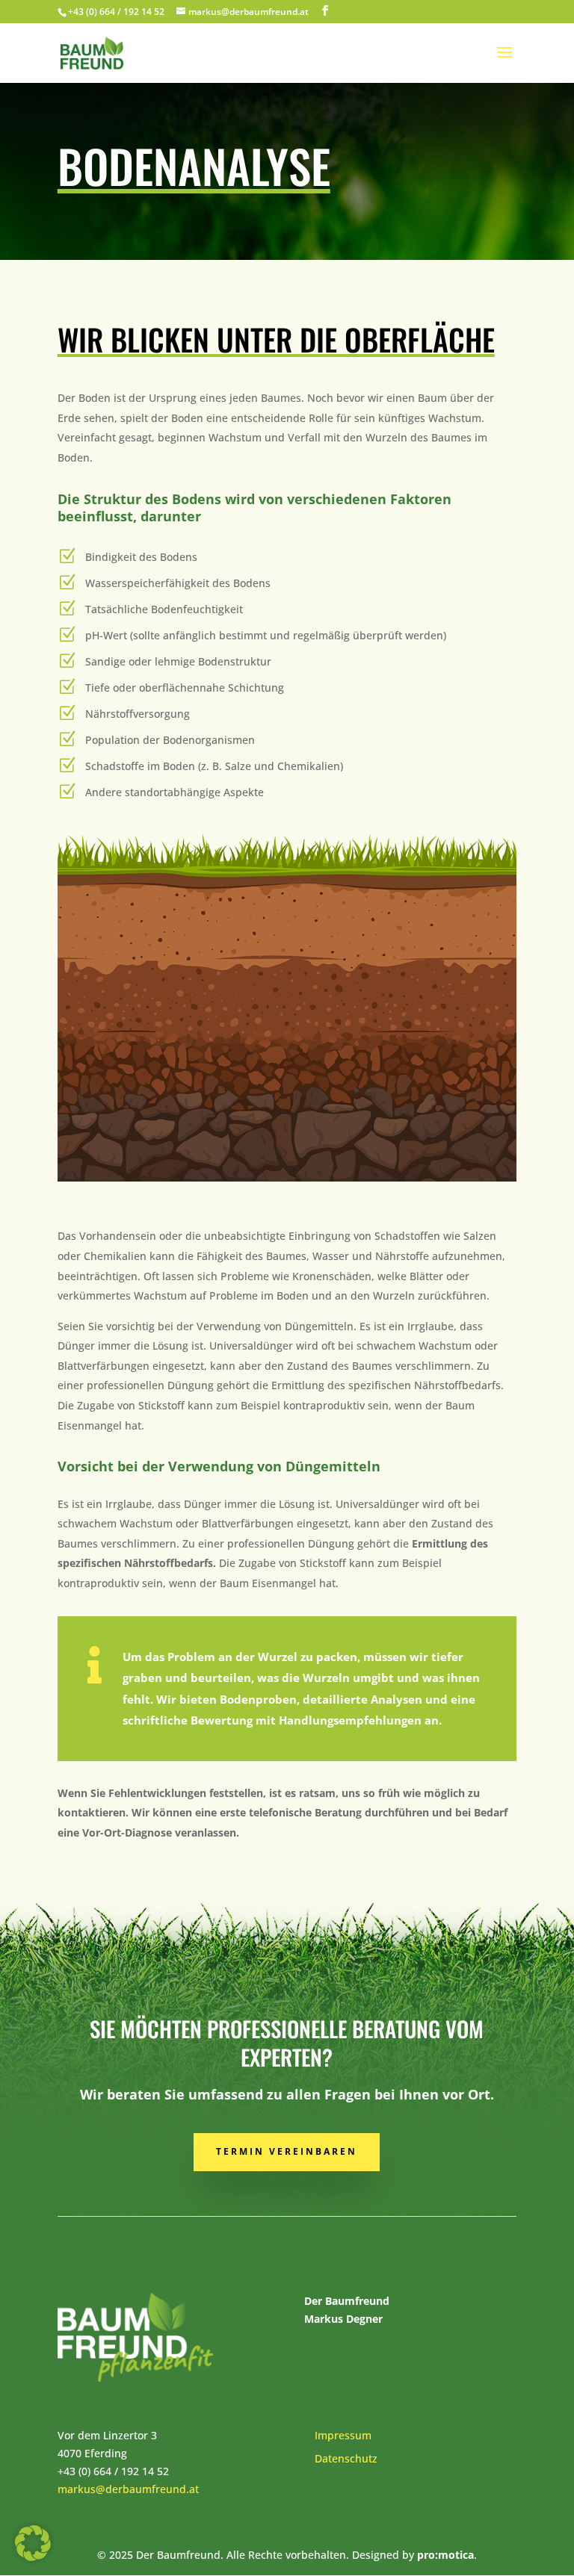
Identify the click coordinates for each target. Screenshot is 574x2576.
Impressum (343, 2435)
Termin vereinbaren (287, 2151)
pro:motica (445, 2555)
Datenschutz (346, 2458)
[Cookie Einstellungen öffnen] (33, 2557)
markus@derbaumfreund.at (128, 2489)
